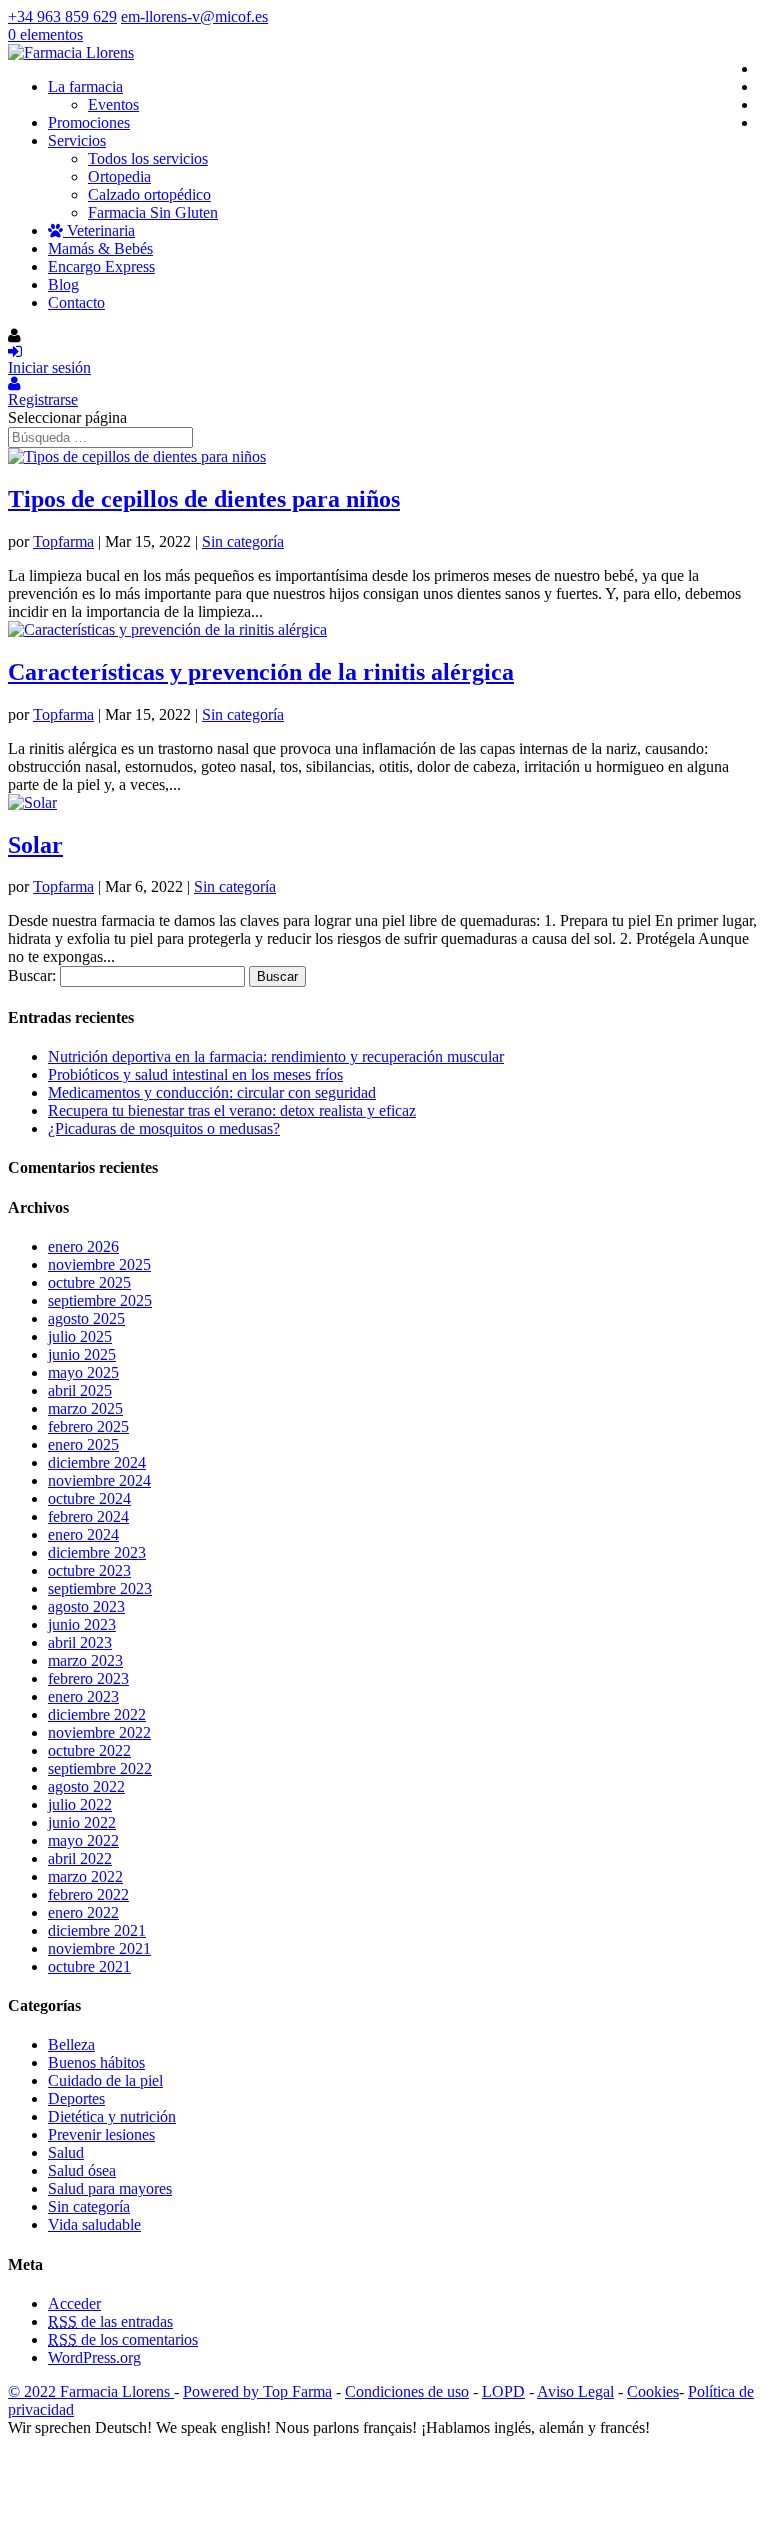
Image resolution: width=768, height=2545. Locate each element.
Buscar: (32, 975)
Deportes (76, 2098)
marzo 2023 (85, 1660)
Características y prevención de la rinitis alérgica (261, 672)
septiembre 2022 (100, 1768)
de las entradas (110, 2321)
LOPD (503, 2391)
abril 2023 (80, 1642)
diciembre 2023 (97, 1552)
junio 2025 (82, 1354)
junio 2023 (82, 1624)
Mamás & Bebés (100, 248)
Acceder (74, 2303)
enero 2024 (83, 1534)
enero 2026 (83, 1246)
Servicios (77, 140)
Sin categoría (243, 541)
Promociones (89, 122)
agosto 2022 (86, 1786)
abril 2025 (80, 1390)
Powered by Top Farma (257, 2391)
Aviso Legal (575, 2391)
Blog (63, 284)
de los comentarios (123, 2339)
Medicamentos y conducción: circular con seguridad (212, 1092)
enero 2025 (83, 1444)
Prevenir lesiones (101, 2134)
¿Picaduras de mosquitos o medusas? (164, 1128)
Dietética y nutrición (112, 2116)
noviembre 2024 (99, 1480)
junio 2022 (82, 1822)
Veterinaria (99, 230)
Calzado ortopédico (149, 194)
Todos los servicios (148, 158)
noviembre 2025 (99, 1264)
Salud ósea (82, 2170)
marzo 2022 (85, 1876)
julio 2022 (80, 1804)
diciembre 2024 (97, 1462)
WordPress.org (94, 2357)
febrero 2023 (88, 1678)
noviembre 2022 (99, 1732)
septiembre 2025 (100, 1300)
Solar (35, 845)
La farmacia (85, 86)
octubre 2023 (89, 1570)
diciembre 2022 (97, 1714)
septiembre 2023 (100, 1588)
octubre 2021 (89, 1966)
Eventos (113, 104)
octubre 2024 (89, 1498)
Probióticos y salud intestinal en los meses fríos (195, 1074)
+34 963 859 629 (62, 16)
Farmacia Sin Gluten (153, 212)
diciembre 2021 (97, 1930)
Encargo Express (101, 266)
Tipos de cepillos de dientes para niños (204, 499)
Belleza (71, 2044)
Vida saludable (94, 2224)
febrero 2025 (88, 1426)
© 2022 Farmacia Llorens (91, 2391)
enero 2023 (83, 1696)
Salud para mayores (110, 2188)
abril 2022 (80, 1858)
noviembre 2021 (99, 1948)
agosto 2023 (86, 1606)
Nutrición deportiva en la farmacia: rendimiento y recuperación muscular (276, 1056)
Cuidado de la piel (105, 2080)
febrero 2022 (88, 1894)
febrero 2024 (88, 1516)
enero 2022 (83, 1912)
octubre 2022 (89, 1750)
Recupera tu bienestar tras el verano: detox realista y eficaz (232, 1110)
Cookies (653, 2391)
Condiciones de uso (407, 2391)
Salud (66, 2152)
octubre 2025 (89, 1282)
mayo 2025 (83, 1372)
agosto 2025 (86, 1318)
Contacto (76, 302)
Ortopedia (119, 176)
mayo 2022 (83, 1840)
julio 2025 (80, 1336)
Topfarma (63, 541)
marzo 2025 (85, 1408)
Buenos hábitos (96, 2062)
